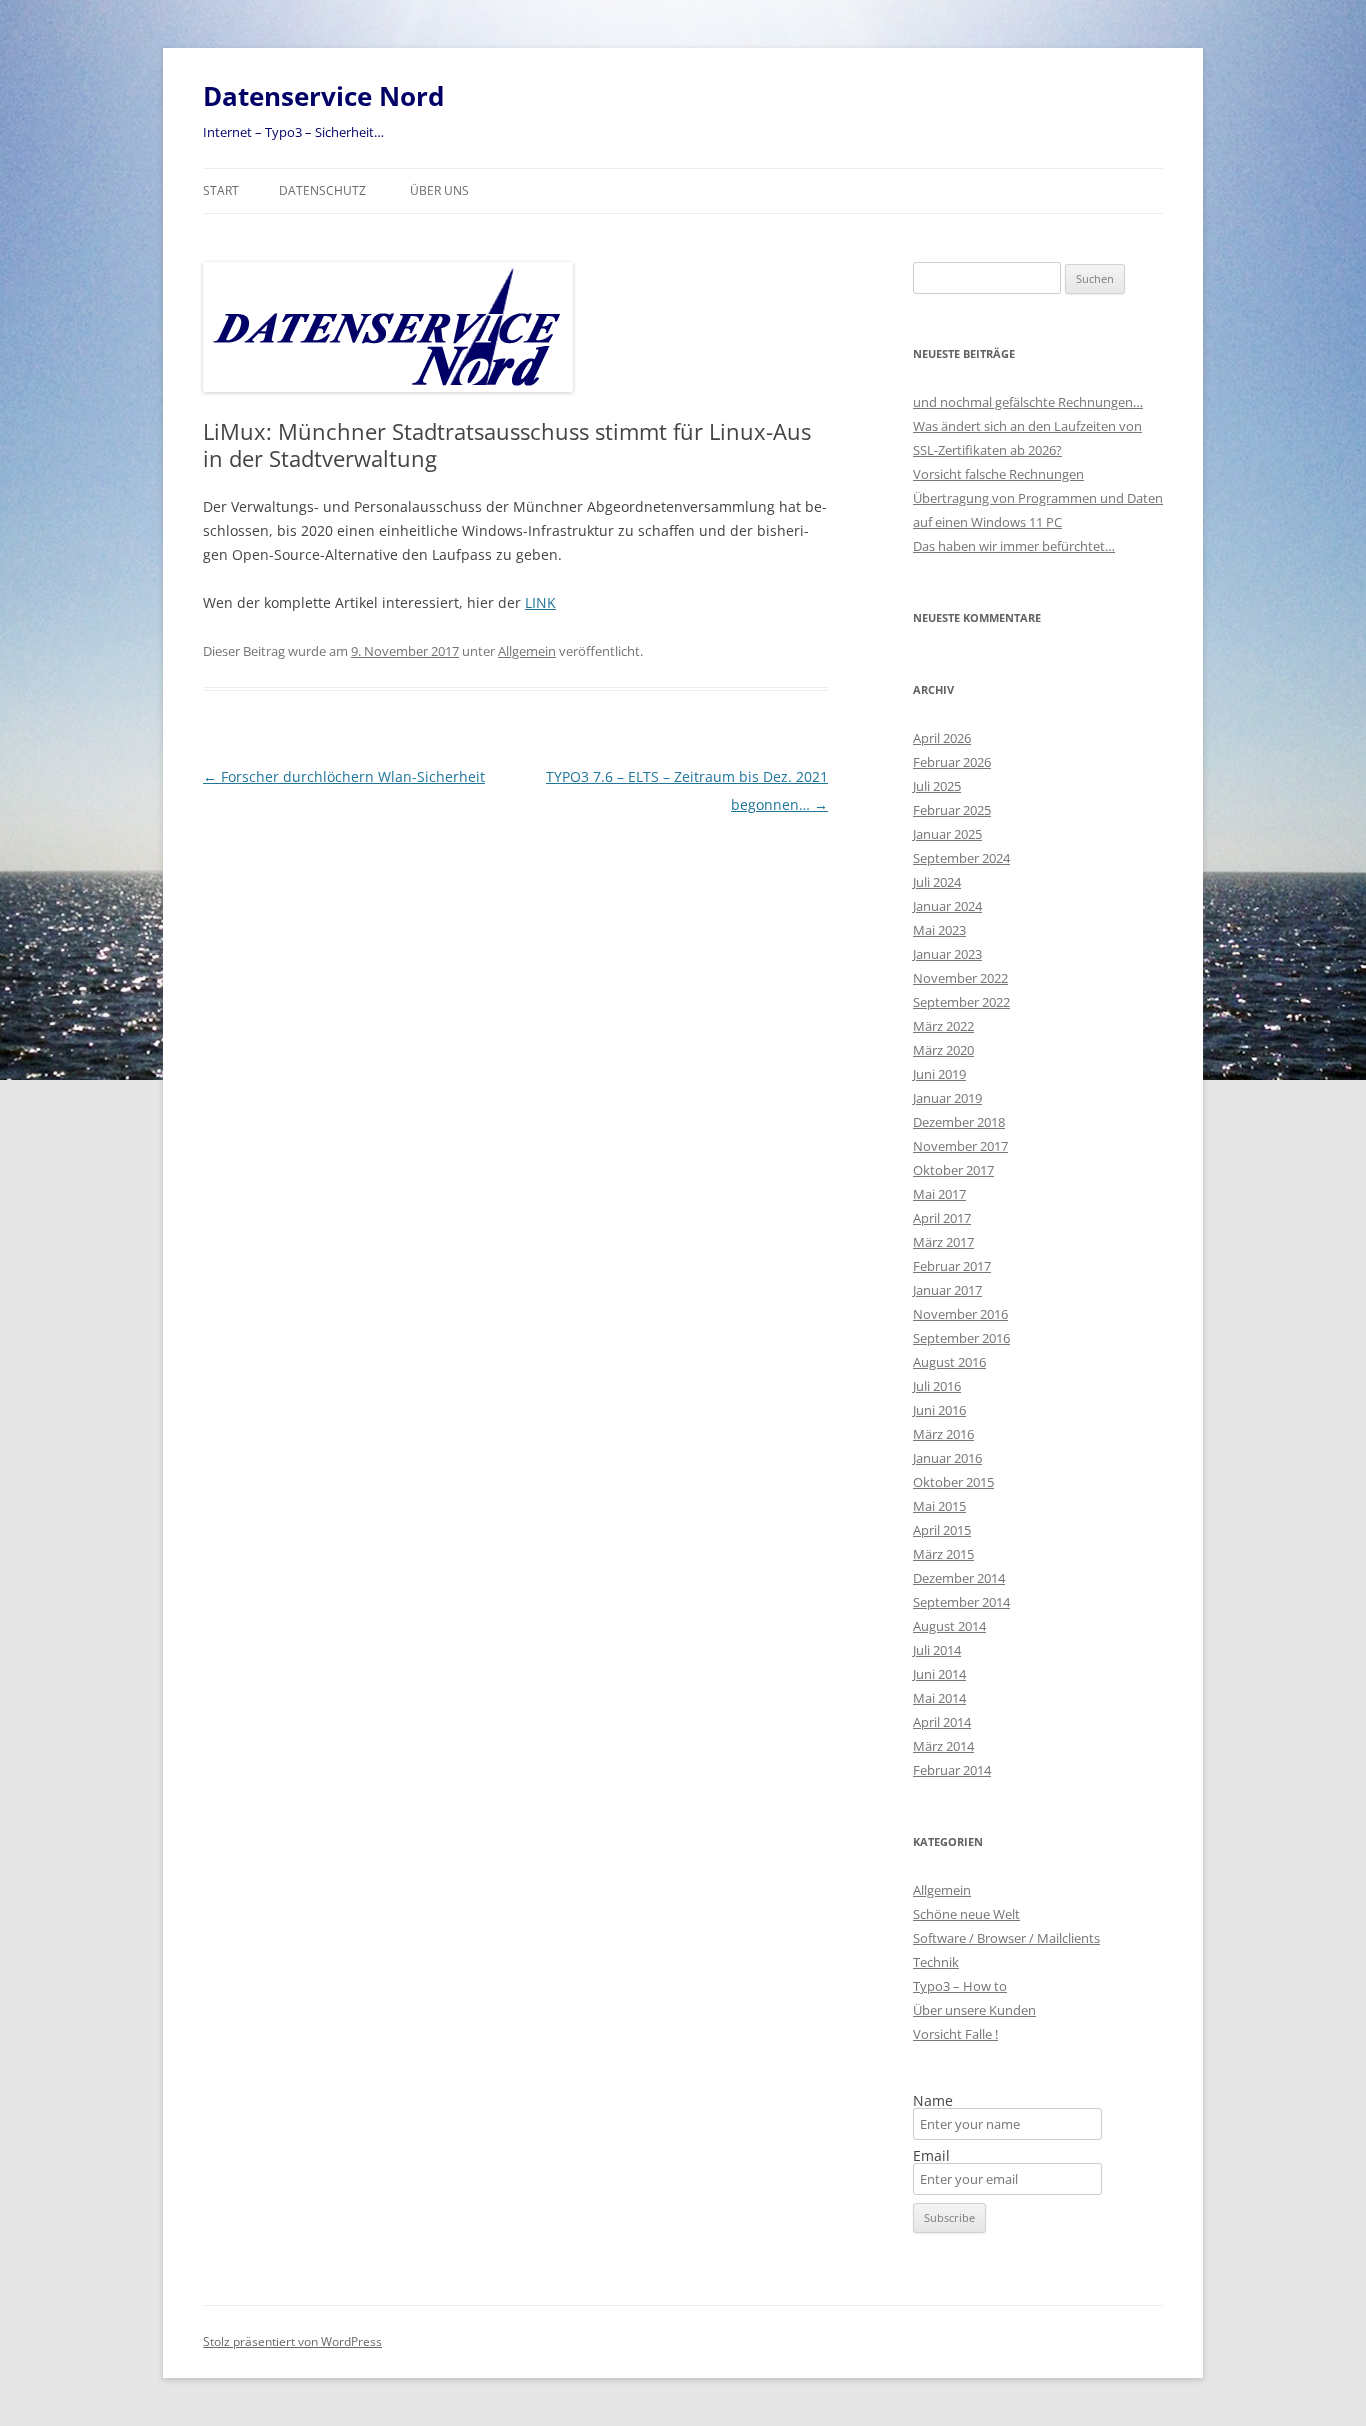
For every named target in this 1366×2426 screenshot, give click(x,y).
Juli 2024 (937, 882)
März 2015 (943, 1554)
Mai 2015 (939, 1506)
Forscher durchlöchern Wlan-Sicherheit (344, 776)
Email (931, 2156)
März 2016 (943, 1434)
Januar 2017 (947, 1290)
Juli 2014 (937, 1650)
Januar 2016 (947, 1458)
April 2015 (942, 1530)
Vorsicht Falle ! (955, 2034)
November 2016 (960, 1314)
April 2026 (942, 738)
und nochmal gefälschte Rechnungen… (1028, 402)
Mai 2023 (939, 930)
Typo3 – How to (960, 1986)
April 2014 (942, 1722)
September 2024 (961, 858)
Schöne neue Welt (966, 1914)
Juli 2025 (937, 786)
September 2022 (961, 1002)
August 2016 (949, 1362)
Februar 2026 (952, 762)
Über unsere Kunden (974, 2010)
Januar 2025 (947, 834)
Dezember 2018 (959, 1122)
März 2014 (943, 1746)
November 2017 (960, 1146)
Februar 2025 (952, 810)
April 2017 (942, 1218)
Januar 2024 (947, 906)
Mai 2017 (939, 1194)
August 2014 (949, 1626)
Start (221, 190)
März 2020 (943, 1050)
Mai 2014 (939, 1698)
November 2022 (960, 978)
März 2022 (943, 1026)
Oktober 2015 (953, 1482)
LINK (540, 602)
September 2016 (961, 1338)
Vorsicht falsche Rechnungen (998, 474)
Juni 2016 (939, 1410)
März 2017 (943, 1242)
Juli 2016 (937, 1386)
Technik (936, 1962)
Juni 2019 (939, 1074)
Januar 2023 (947, 954)
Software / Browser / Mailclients (1006, 1938)
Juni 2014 (939, 1674)
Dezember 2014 (959, 1578)
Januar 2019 (947, 1098)
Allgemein (527, 651)
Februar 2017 (952, 1266)
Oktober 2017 (953, 1170)
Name (933, 2101)
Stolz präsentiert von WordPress (292, 2341)
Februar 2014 (952, 1770)
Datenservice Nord (323, 96)
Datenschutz (322, 190)
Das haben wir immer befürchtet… (1014, 546)
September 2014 (961, 1602)
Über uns (439, 190)
